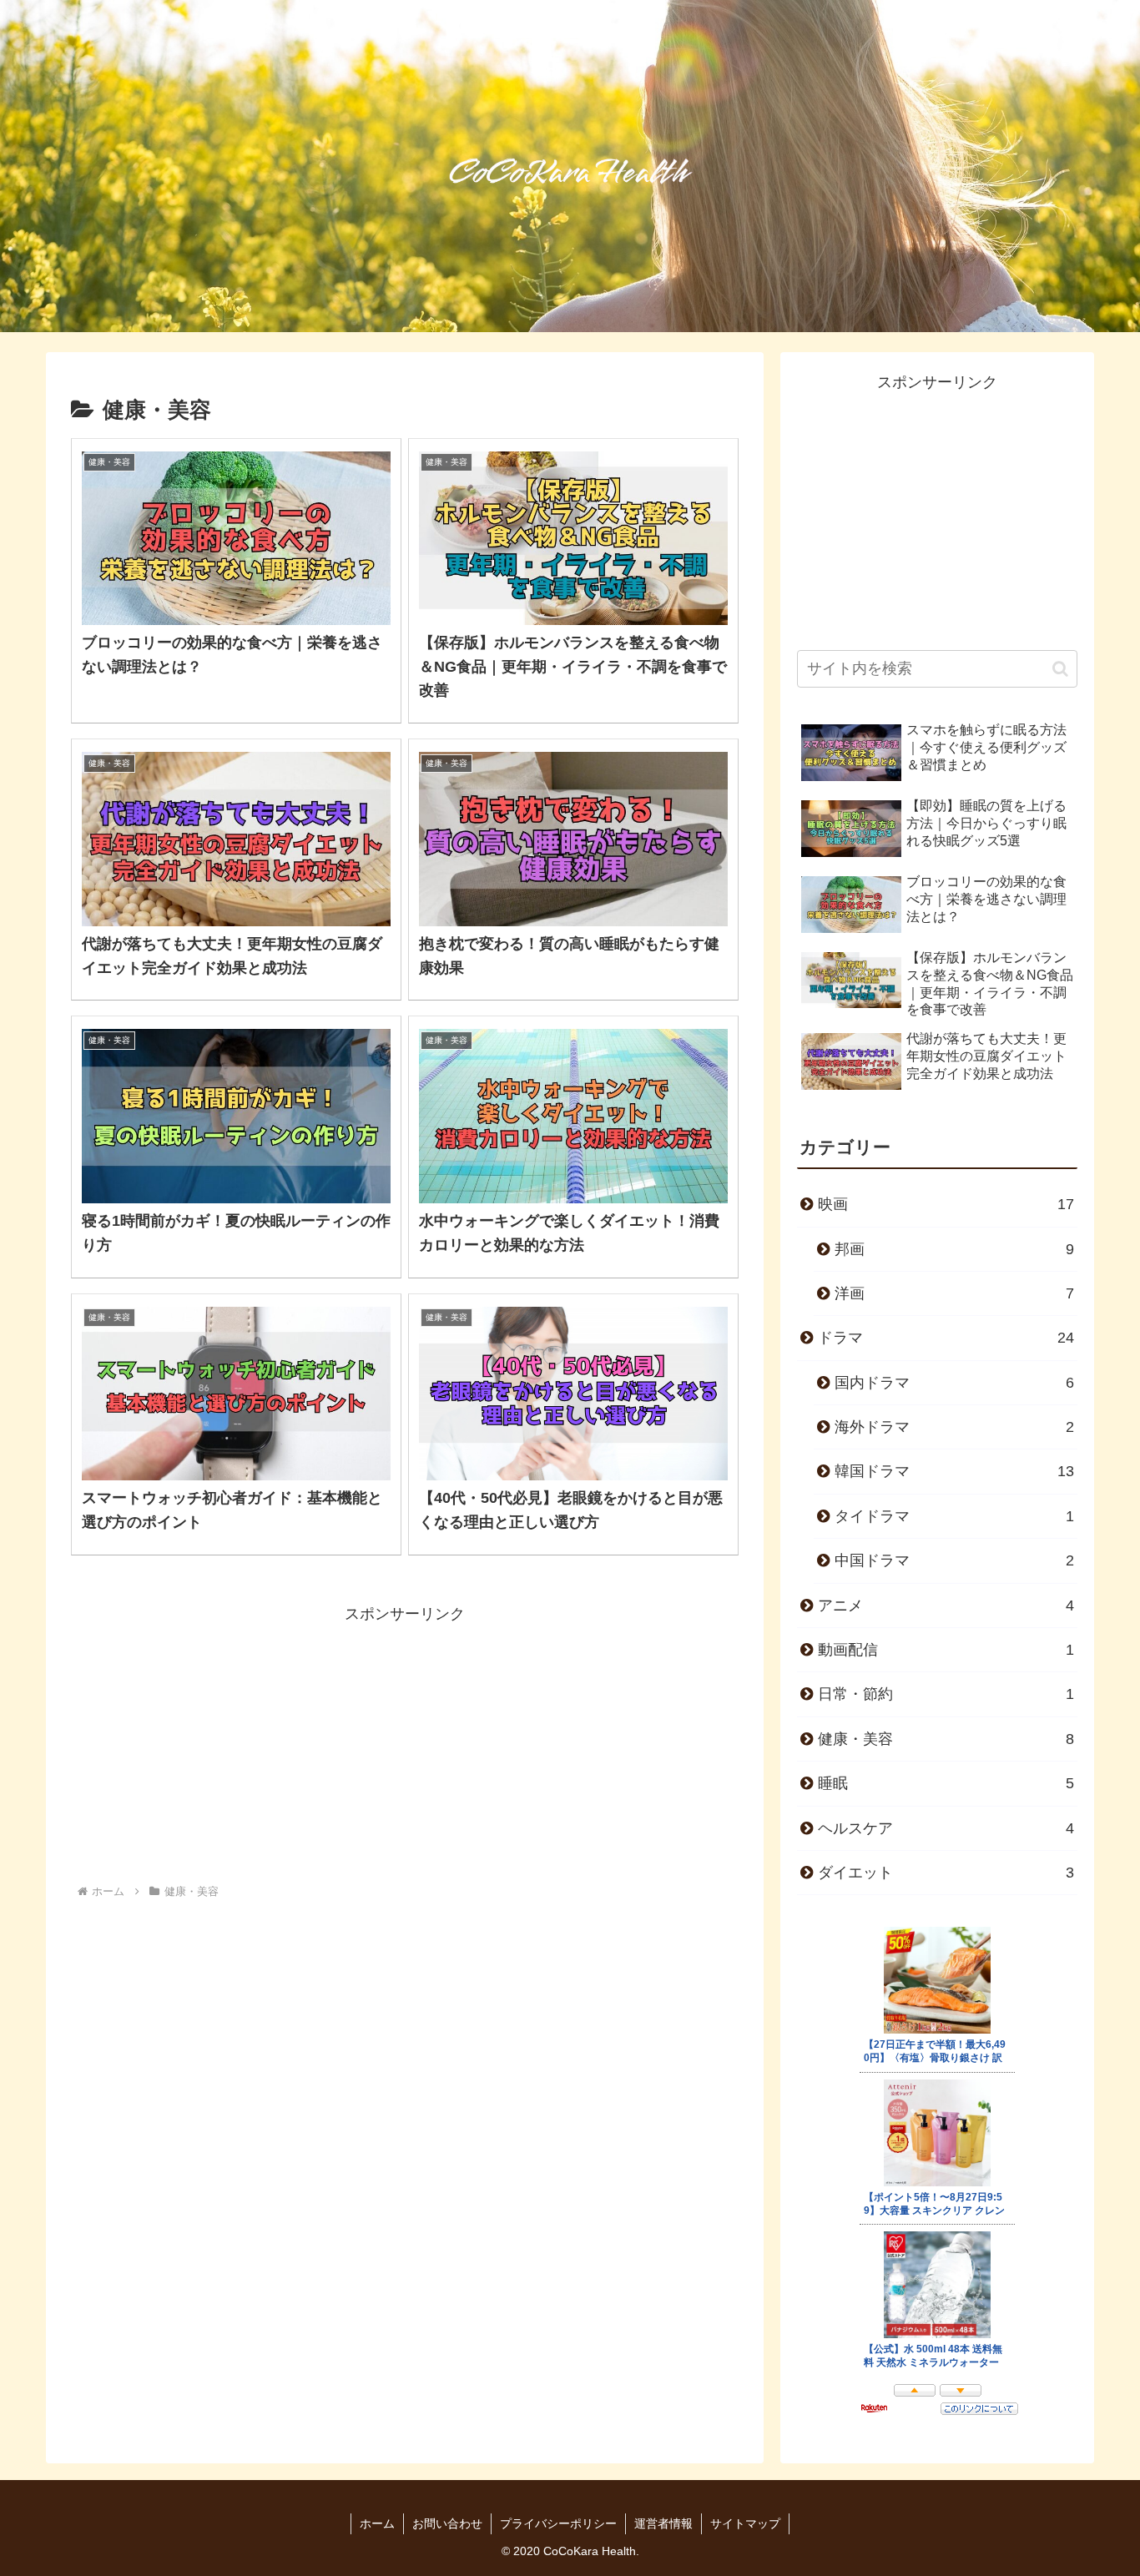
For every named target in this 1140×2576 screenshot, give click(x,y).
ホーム (377, 2523)
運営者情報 (663, 2523)
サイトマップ (745, 2523)
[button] (1060, 669)
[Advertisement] (405, 1744)
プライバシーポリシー (558, 2523)
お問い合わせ (447, 2523)
